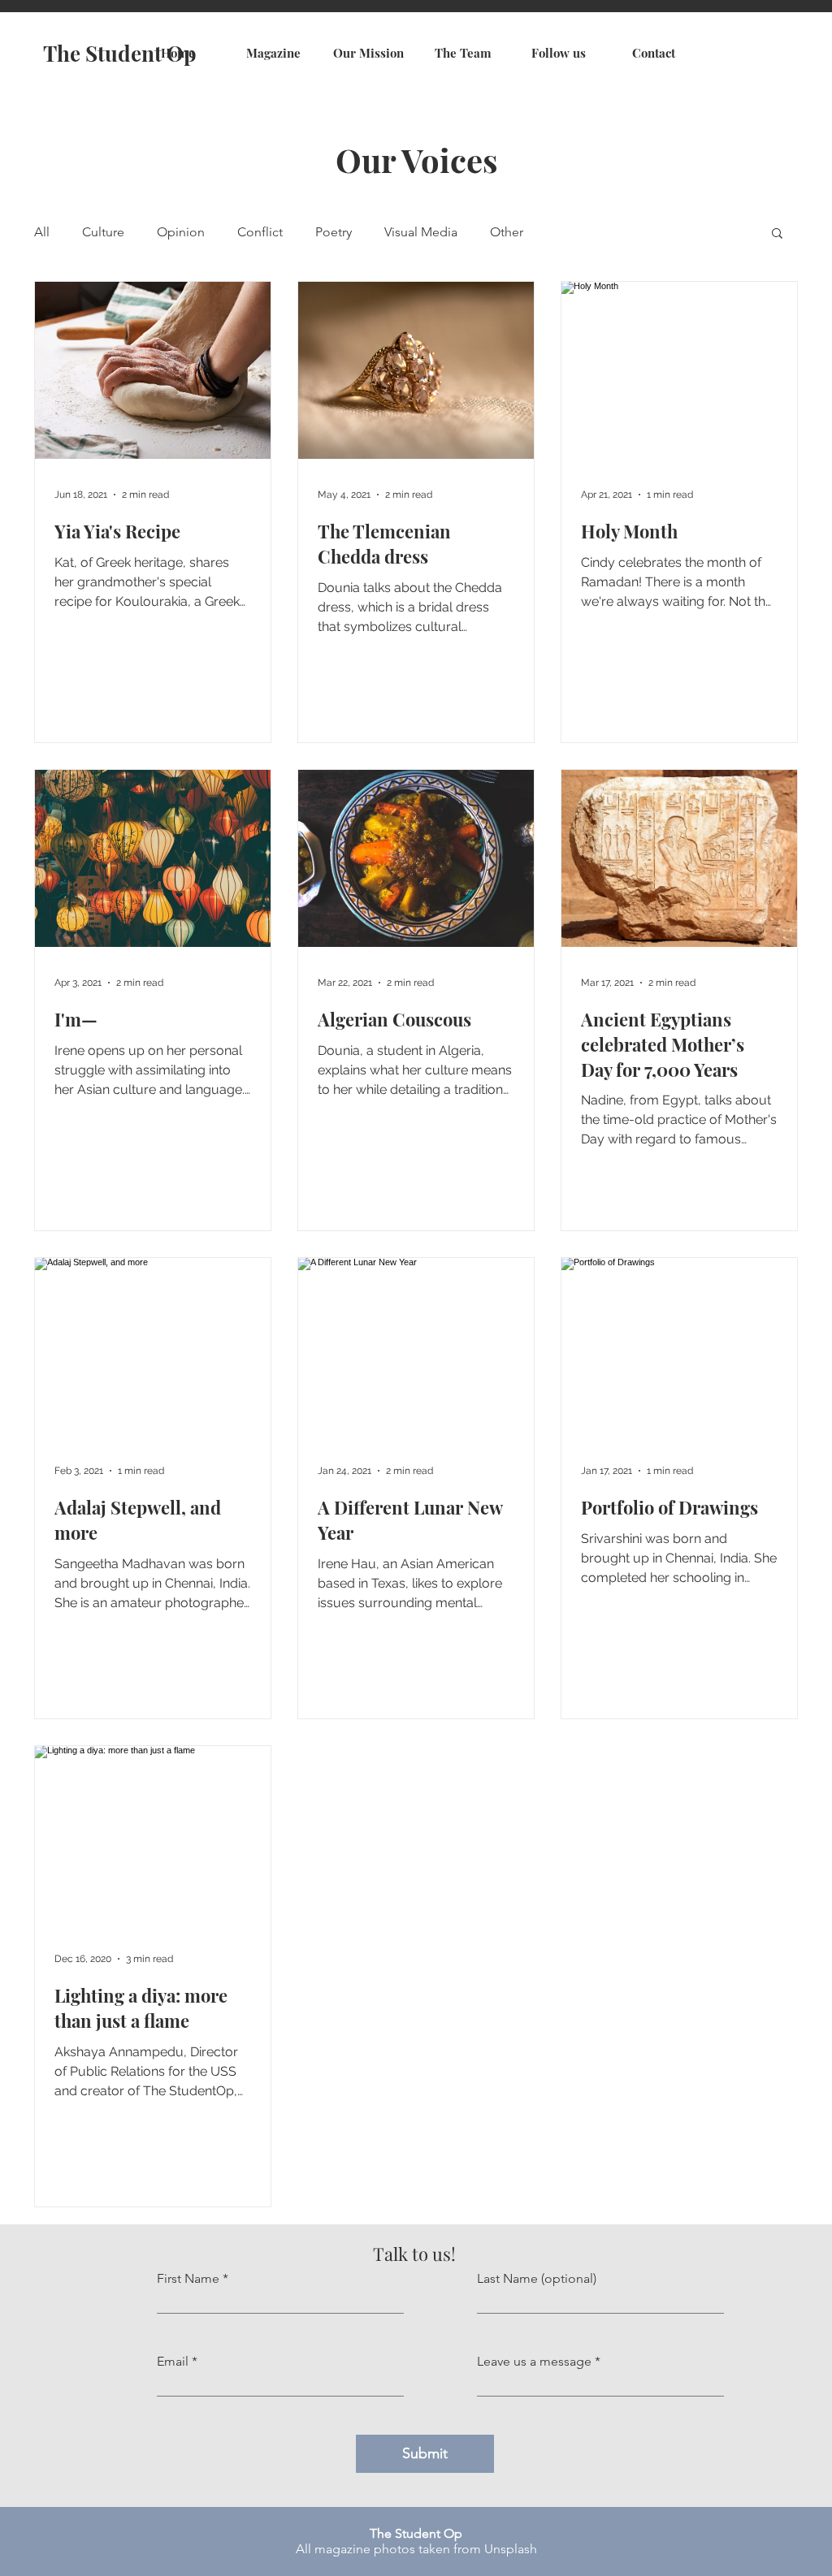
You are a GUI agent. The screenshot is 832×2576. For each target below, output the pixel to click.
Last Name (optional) (537, 2279)
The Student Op (120, 53)
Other (507, 232)
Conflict (260, 232)
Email (173, 2362)
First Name (188, 2279)
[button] (777, 234)
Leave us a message (534, 2362)
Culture (103, 232)
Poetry (334, 232)
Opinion (181, 232)
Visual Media (421, 232)
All (42, 232)
